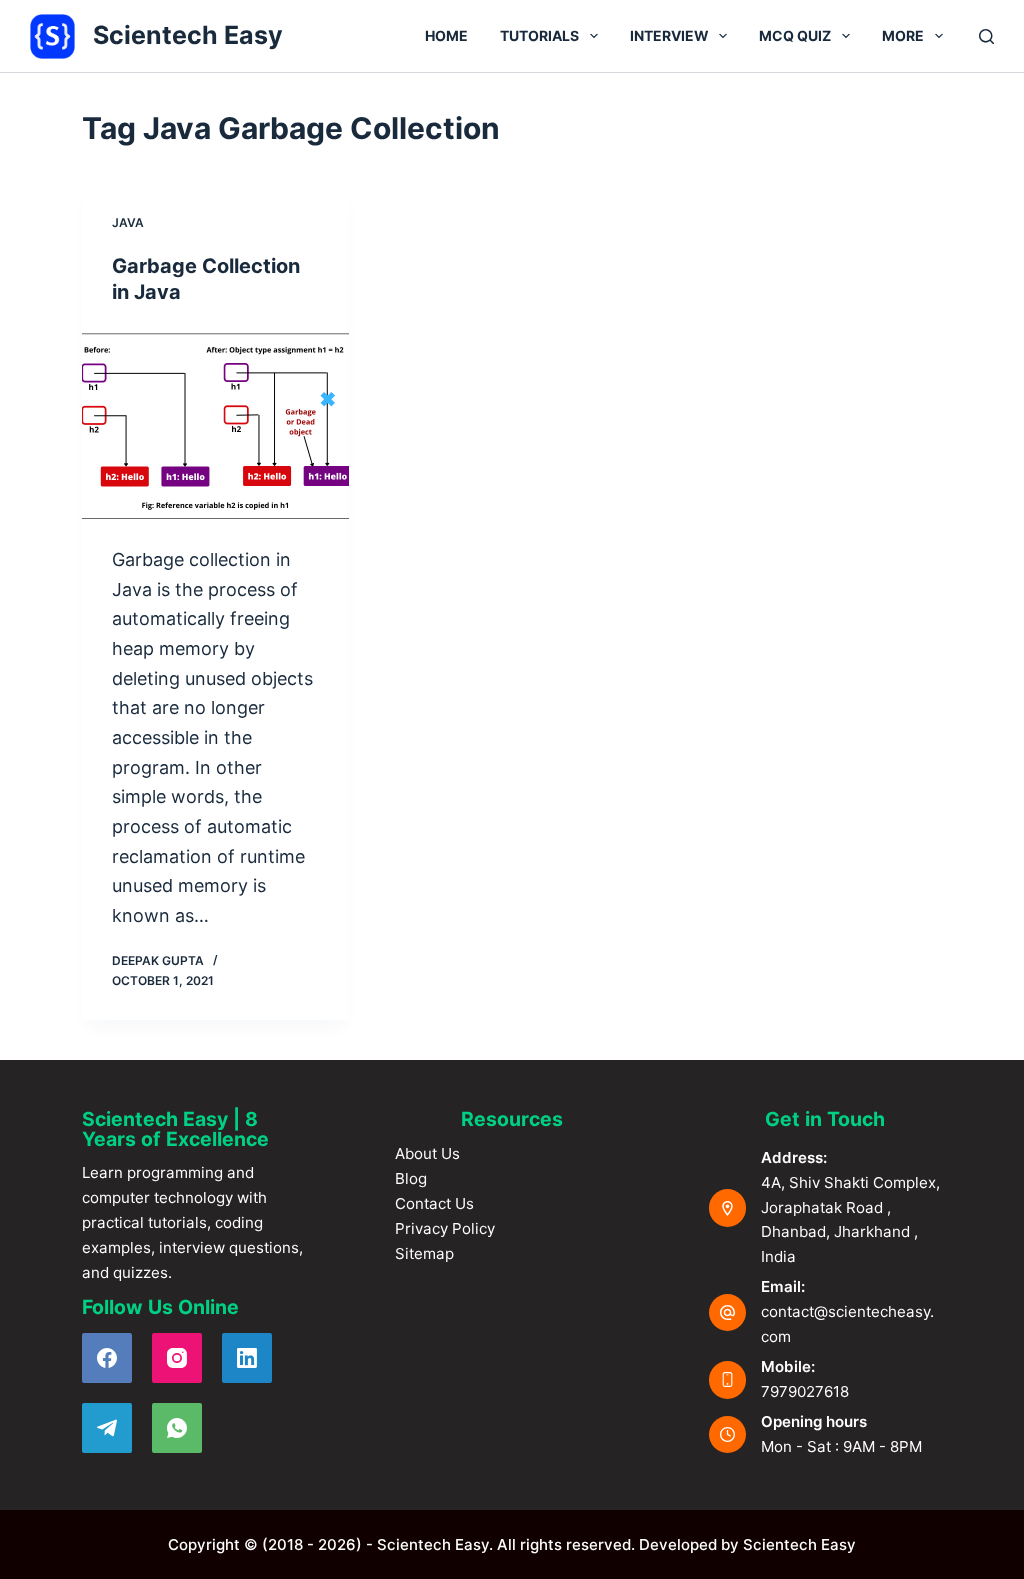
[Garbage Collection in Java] (215, 425)
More (903, 35)
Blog (411, 1178)
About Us (427, 1153)
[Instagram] (177, 1358)
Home (446, 35)
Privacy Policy (445, 1228)
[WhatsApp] (177, 1428)
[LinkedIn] (247, 1358)
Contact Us (434, 1203)
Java (128, 222)
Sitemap (424, 1253)
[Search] (986, 36)
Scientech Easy (188, 35)
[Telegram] (107, 1428)
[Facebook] (107, 1358)
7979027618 (805, 1391)
